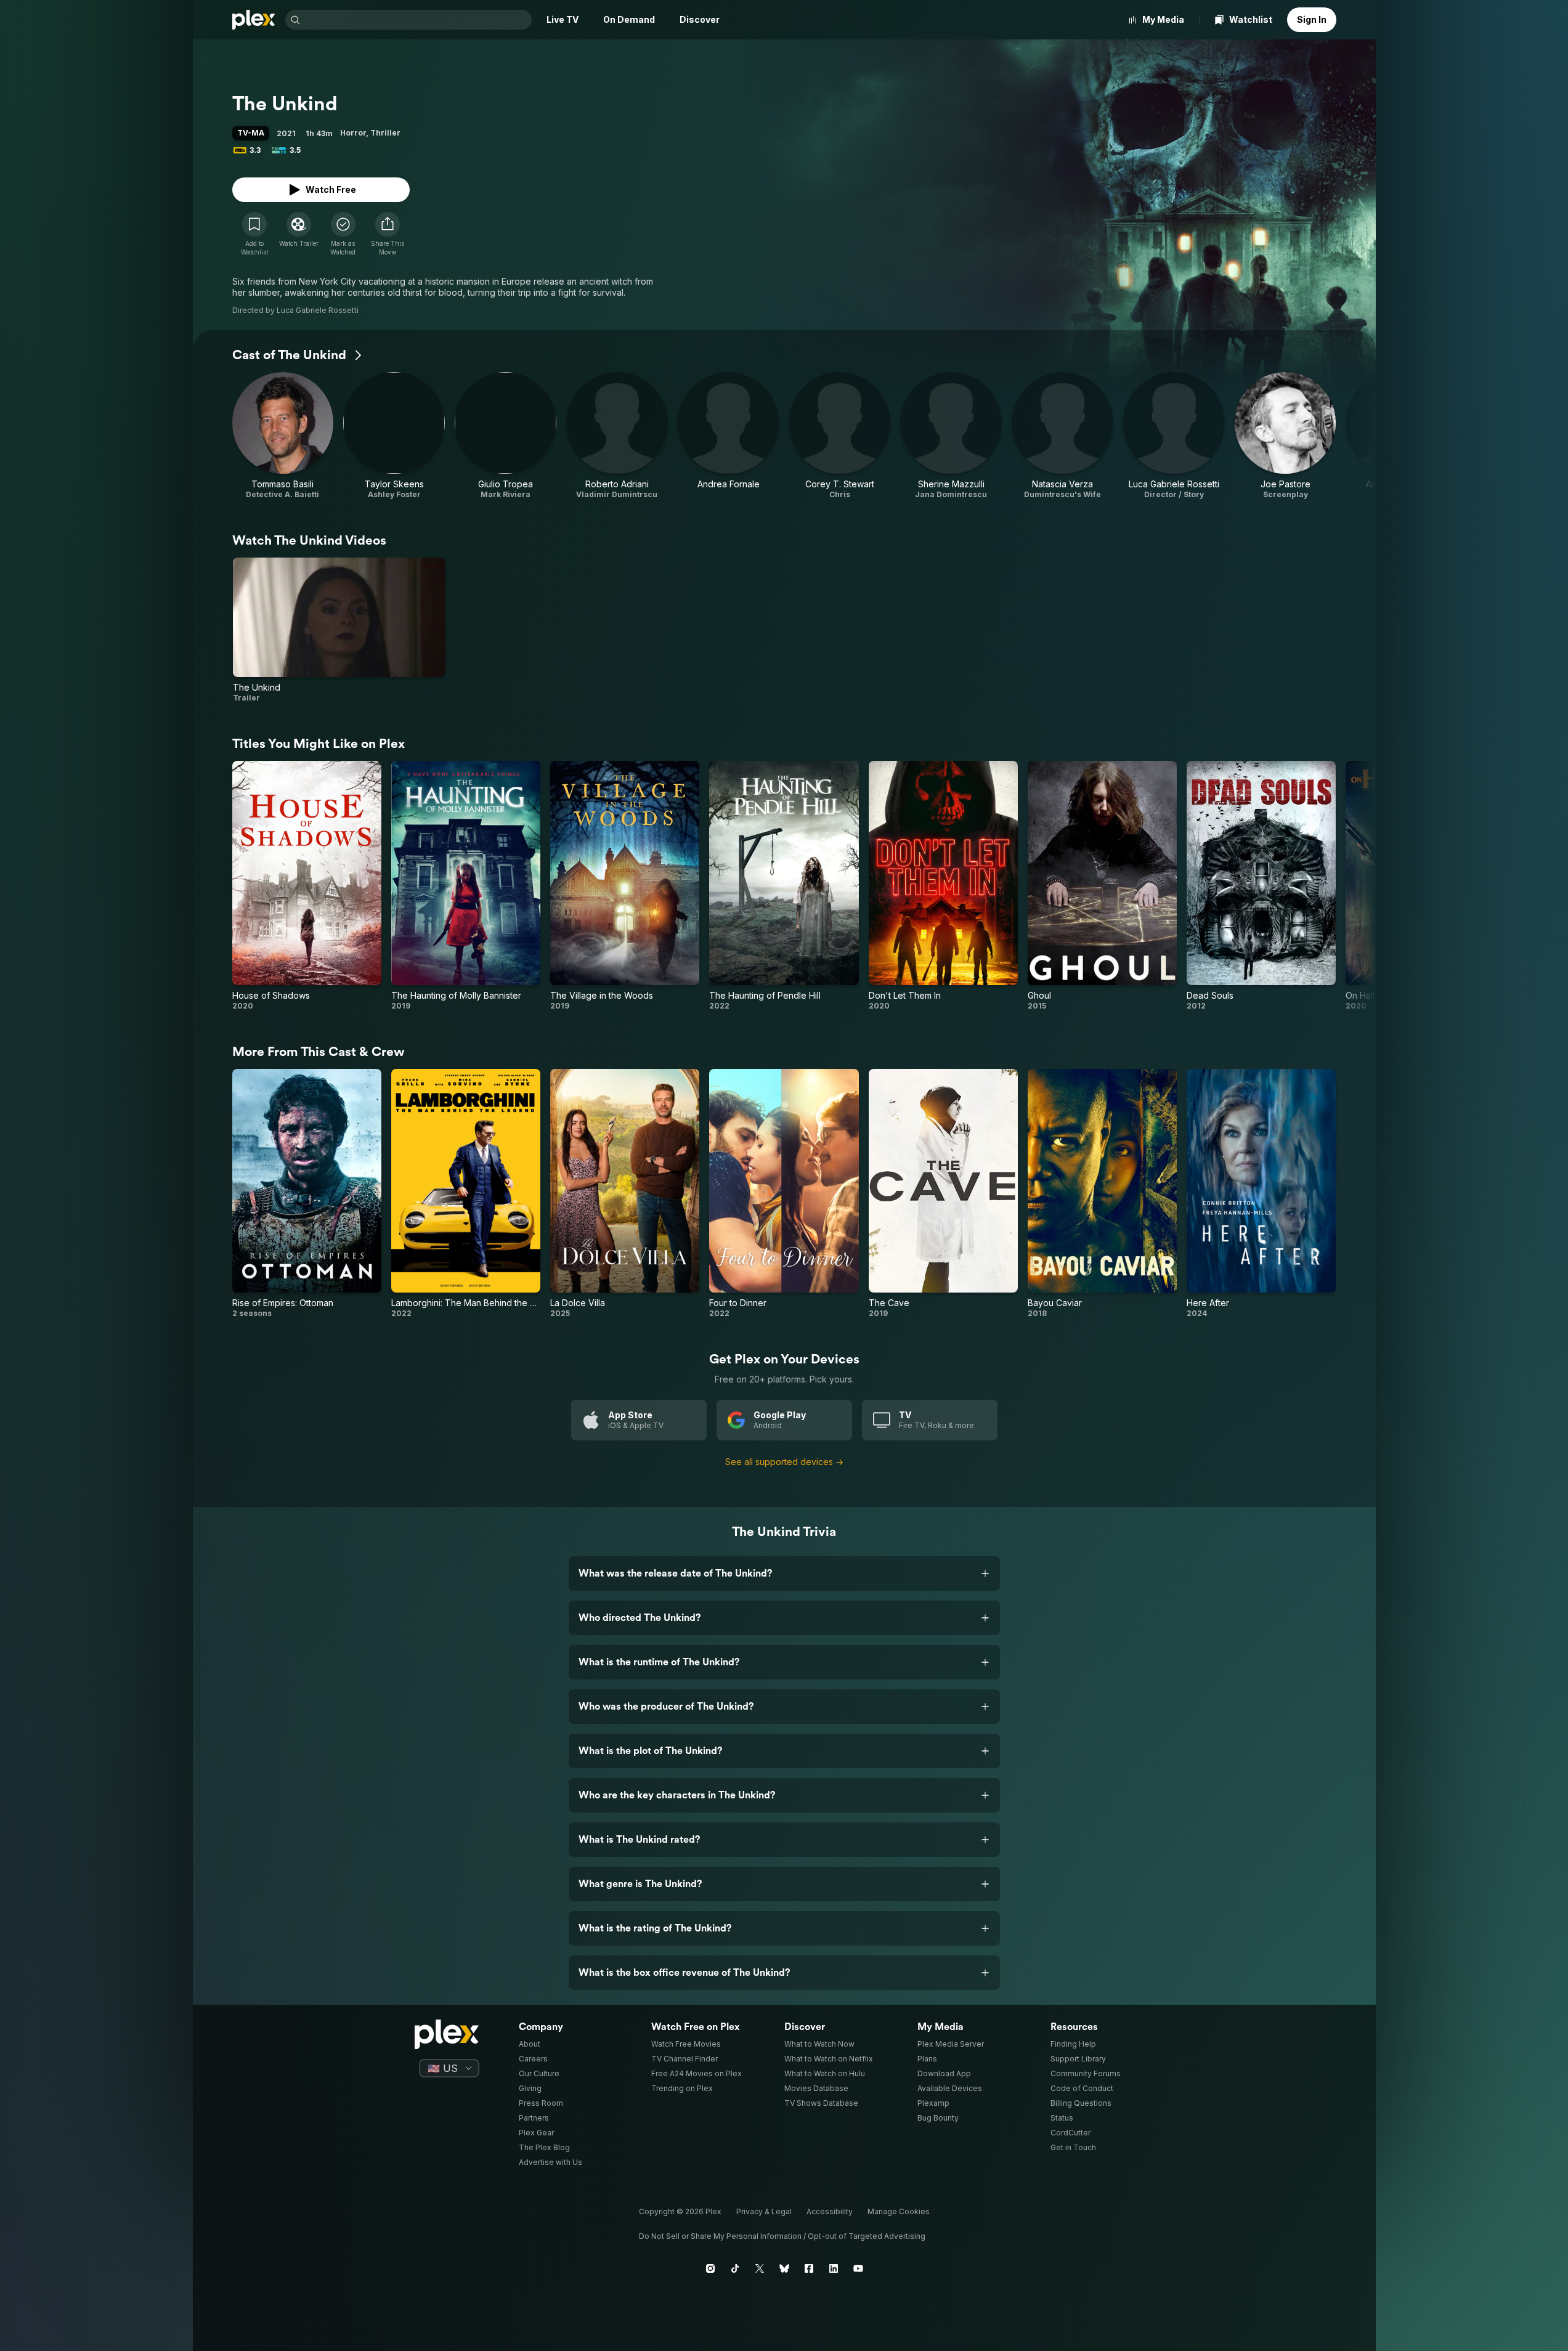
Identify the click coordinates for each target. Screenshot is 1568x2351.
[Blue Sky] (784, 2268)
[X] (760, 2268)
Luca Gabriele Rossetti (318, 310)
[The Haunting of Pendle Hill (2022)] (784, 886)
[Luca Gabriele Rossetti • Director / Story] (1174, 436)
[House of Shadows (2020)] (307, 886)
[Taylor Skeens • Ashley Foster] (394, 436)
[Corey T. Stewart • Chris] (839, 436)
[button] (388, 234)
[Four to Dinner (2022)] (784, 1194)
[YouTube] (858, 2268)
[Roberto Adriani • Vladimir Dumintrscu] (617, 436)
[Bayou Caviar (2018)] (1102, 1194)
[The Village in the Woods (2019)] (625, 886)
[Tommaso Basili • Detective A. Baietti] (283, 436)
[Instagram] (710, 2268)
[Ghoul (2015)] (1102, 886)
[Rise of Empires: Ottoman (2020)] (307, 1194)
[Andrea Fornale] (729, 436)
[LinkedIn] (834, 2268)
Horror (353, 133)
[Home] (254, 20)
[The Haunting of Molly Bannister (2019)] (466, 886)
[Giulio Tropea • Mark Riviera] (506, 436)
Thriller (385, 133)
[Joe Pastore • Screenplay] (1286, 436)
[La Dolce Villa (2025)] (625, 1194)
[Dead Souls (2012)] (1261, 886)
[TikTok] (735, 2268)
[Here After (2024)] (1261, 1194)
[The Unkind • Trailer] (339, 630)
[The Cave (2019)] (943, 1194)
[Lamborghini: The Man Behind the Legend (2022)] (466, 1194)
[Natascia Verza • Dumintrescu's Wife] (1062, 436)
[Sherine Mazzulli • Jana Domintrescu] (951, 436)
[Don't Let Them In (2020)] (943, 886)
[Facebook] (809, 2268)
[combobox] (417, 20)
